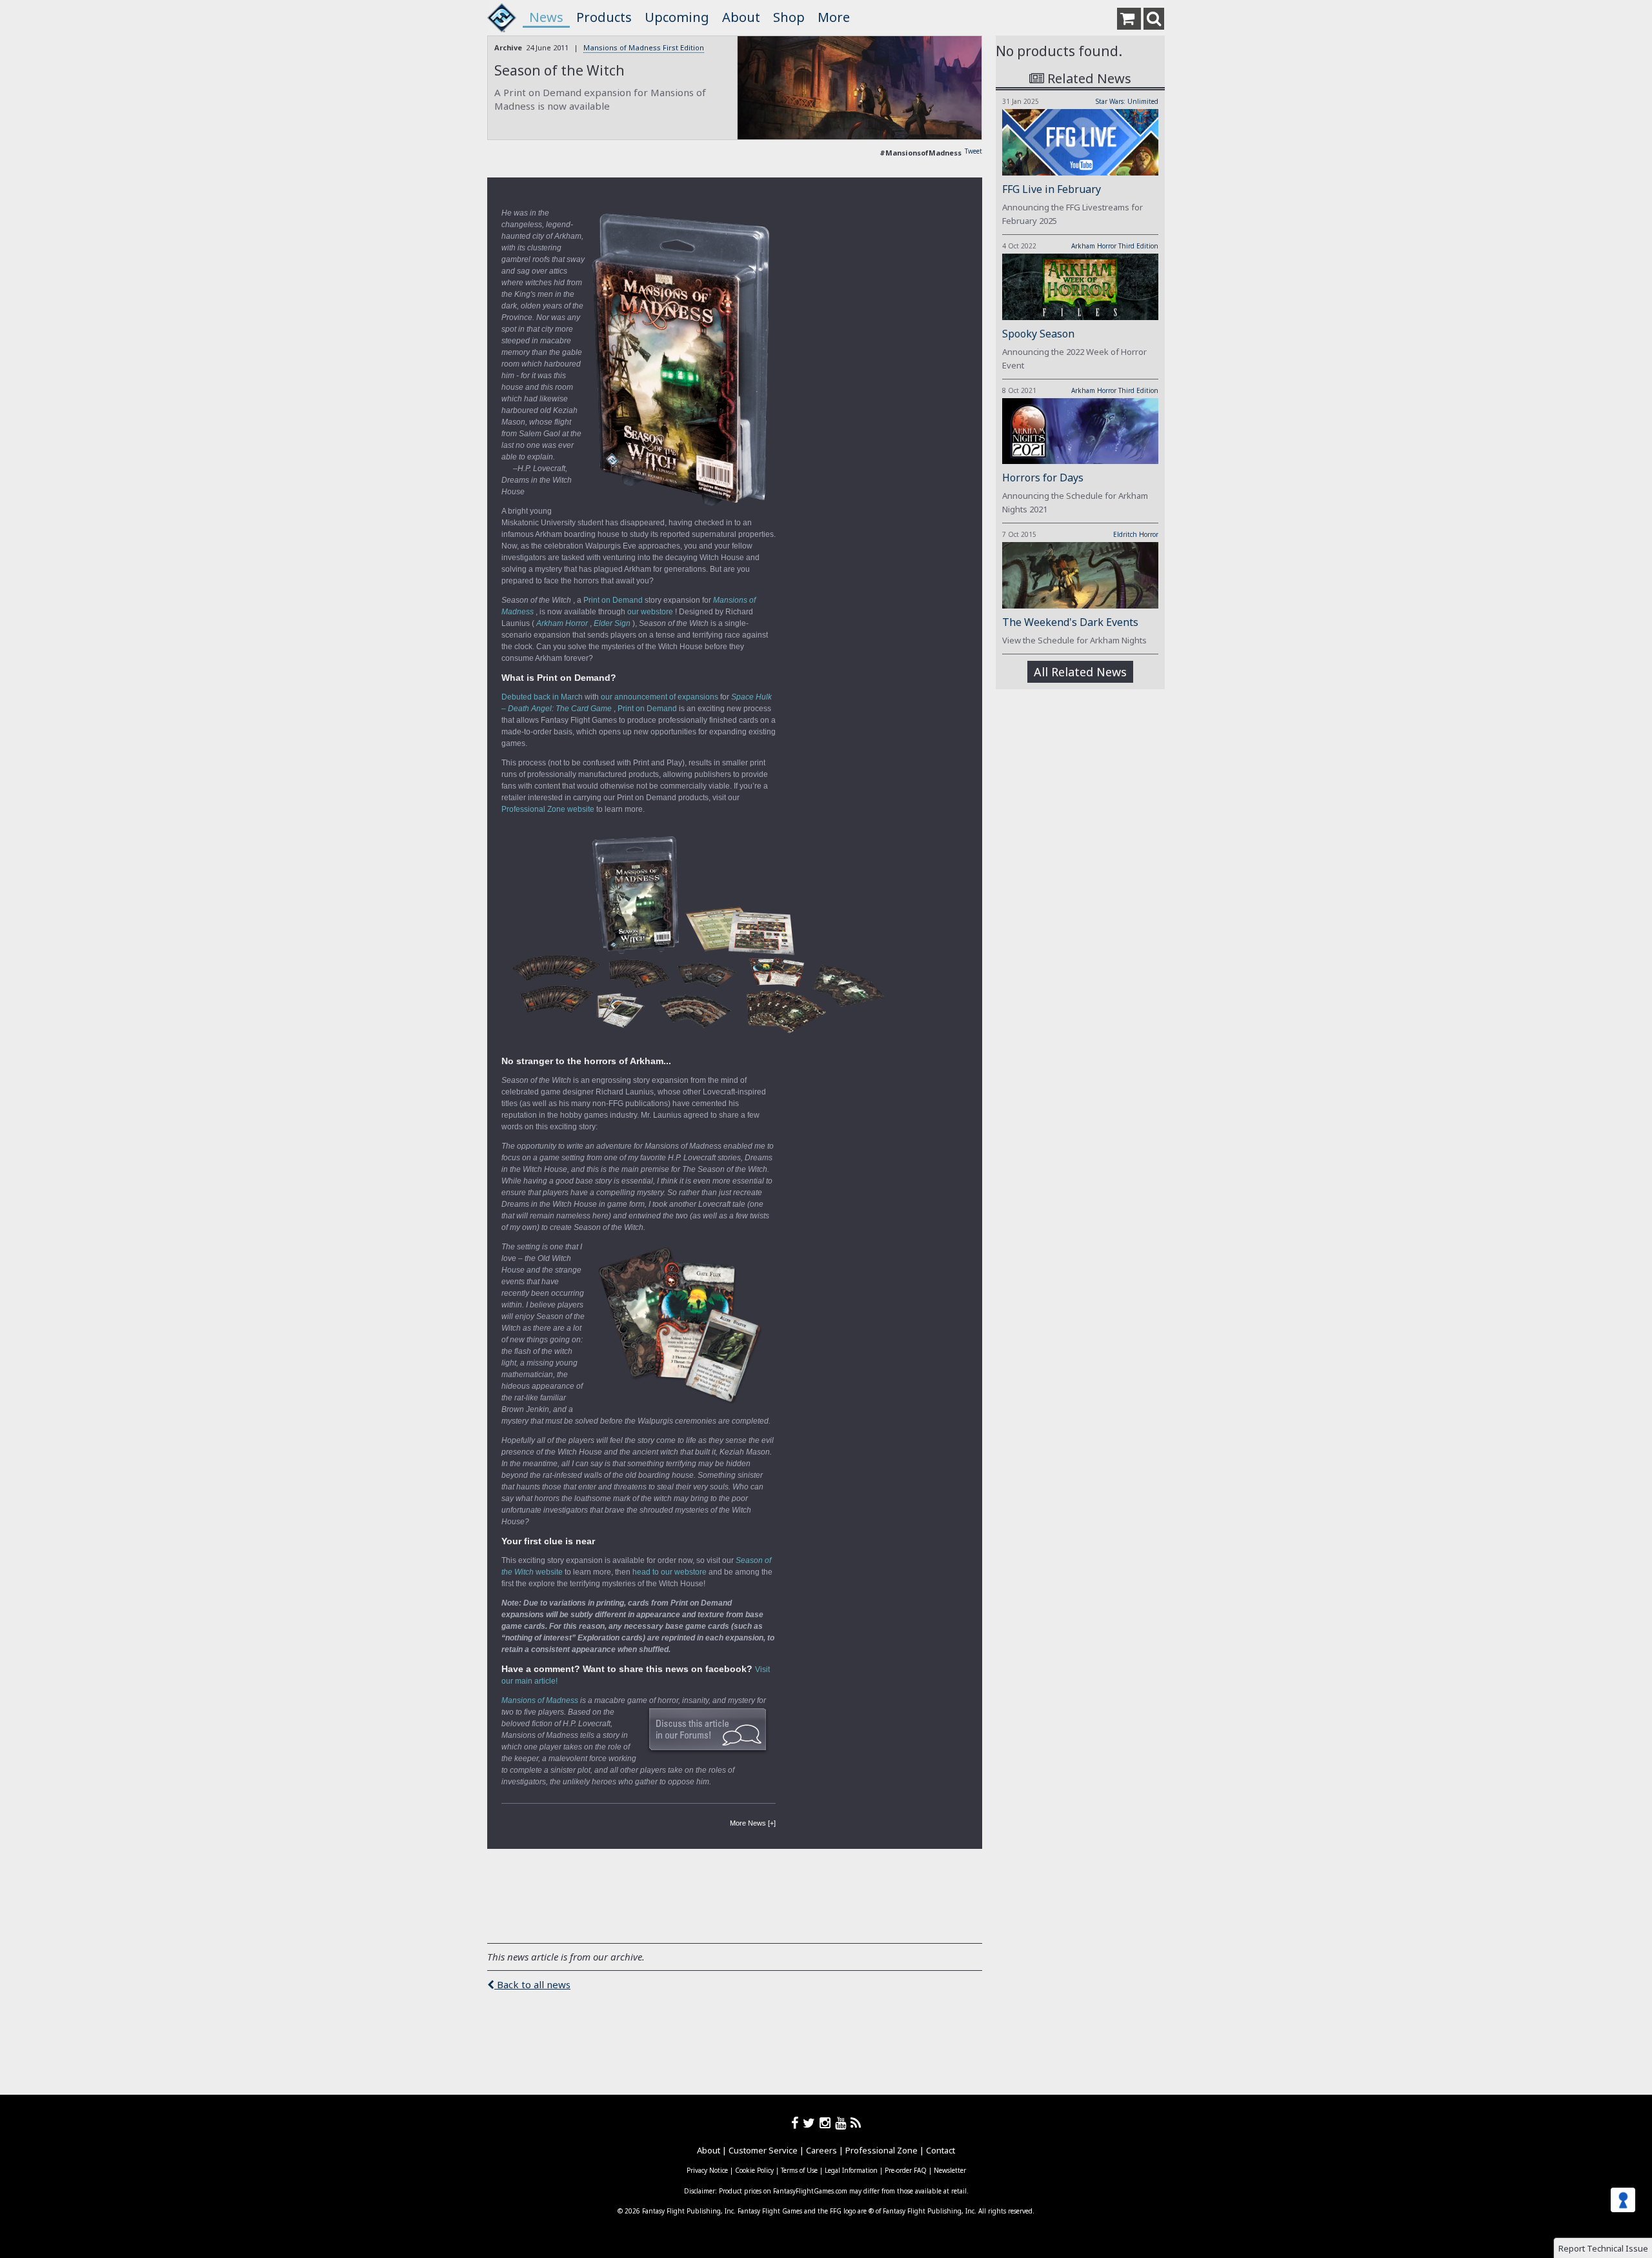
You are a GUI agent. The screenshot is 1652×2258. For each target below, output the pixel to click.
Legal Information (851, 2170)
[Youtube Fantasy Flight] (843, 2123)
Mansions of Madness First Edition (644, 47)
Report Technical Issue (1603, 2248)
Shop (789, 17)
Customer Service (763, 2150)
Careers (821, 2150)
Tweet (973, 151)
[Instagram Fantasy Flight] (827, 2123)
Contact (941, 2150)
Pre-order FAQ (906, 2170)
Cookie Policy (754, 2170)
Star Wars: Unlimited (1127, 101)
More (834, 17)
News (546, 17)
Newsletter (950, 2170)
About (741, 17)
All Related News (1080, 672)
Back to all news (532, 1984)
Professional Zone (881, 2150)
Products (604, 17)
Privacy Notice (707, 2170)
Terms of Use (799, 2170)
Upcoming (677, 17)
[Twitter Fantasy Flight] (811, 2123)
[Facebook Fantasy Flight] (797, 2123)
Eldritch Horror (1136, 534)
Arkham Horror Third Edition (1115, 246)
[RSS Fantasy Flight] (856, 2123)
